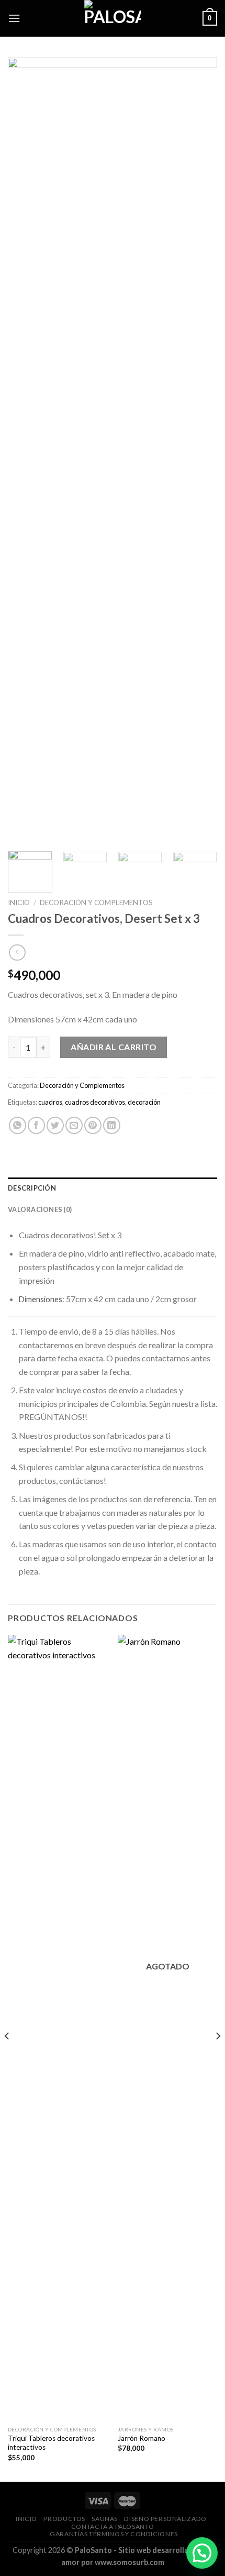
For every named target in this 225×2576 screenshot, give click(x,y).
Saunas (105, 2519)
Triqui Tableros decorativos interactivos (51, 2443)
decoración (144, 1102)
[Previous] (25, 450)
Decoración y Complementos (96, 902)
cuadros (50, 1102)
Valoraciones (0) (40, 1209)
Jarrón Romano (142, 2438)
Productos (64, 2519)
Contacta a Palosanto (113, 2527)
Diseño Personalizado (165, 2519)
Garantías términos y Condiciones (114, 2534)
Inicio (19, 902)
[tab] (113, 1188)
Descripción (32, 1188)
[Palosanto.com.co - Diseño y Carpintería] (113, 18)
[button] (202, 2553)
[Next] (200, 450)
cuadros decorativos (95, 1102)
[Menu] (14, 18)
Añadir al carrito (114, 1047)
